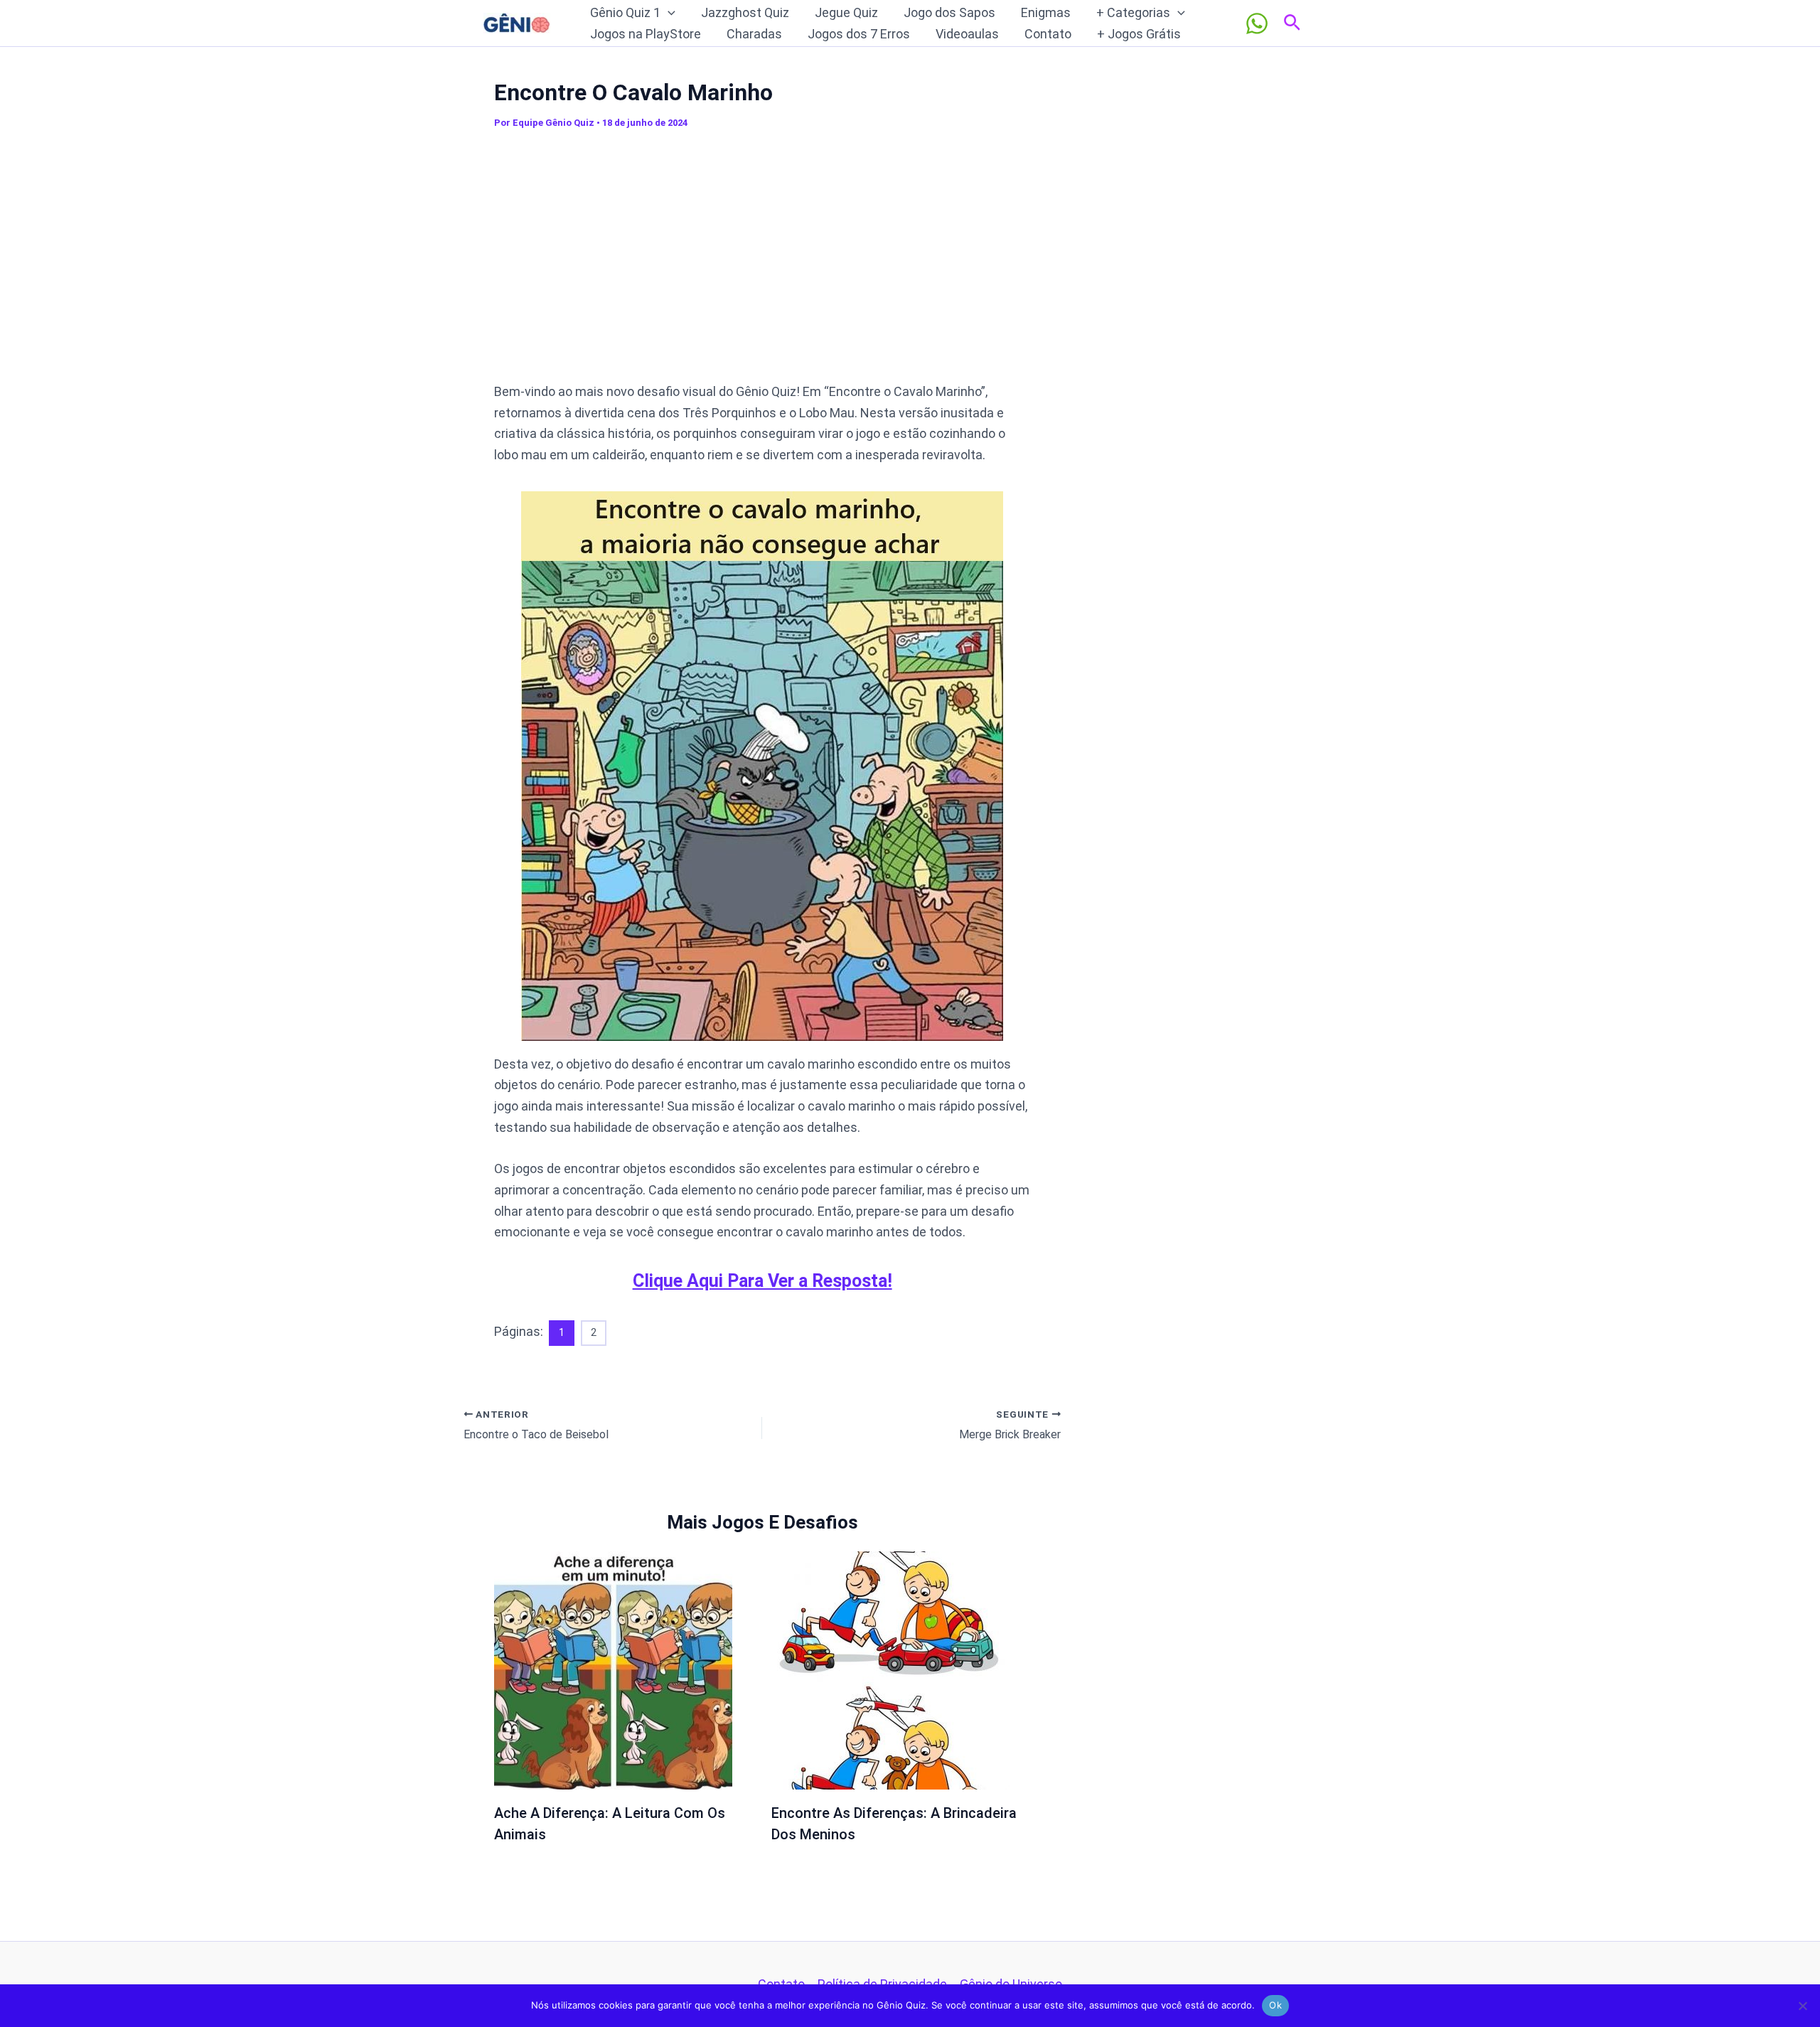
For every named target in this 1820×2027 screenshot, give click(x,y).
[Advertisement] (762, 262)
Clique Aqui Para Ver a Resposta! (762, 1281)
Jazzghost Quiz (745, 12)
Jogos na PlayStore (646, 34)
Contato (1048, 34)
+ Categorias (1133, 12)
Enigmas (1046, 12)
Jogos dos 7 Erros (859, 34)
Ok (1275, 2005)
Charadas (754, 34)
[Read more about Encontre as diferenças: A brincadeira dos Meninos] (890, 1670)
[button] (668, 13)
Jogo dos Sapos (949, 12)
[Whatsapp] (1257, 23)
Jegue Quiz (846, 12)
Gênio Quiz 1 (625, 12)
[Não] (1802, 2006)
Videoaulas (967, 34)
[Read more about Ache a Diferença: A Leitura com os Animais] (613, 1670)
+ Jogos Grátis (1139, 34)
